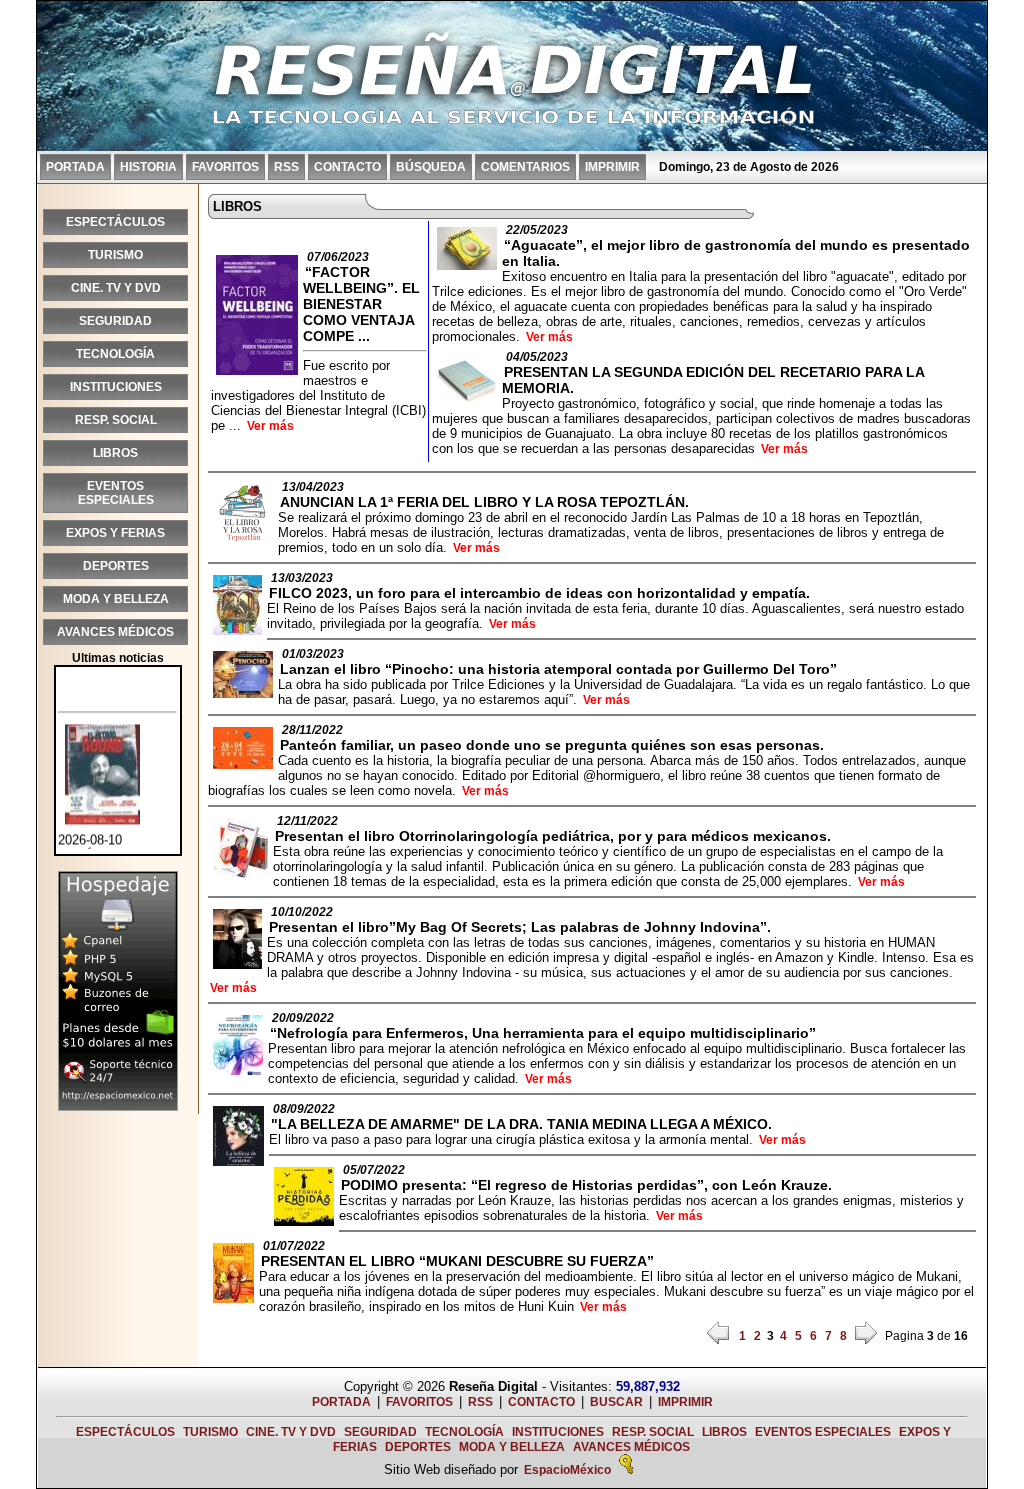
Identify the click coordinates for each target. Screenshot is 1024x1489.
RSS (286, 167)
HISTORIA (148, 167)
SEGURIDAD (115, 321)
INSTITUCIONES (116, 387)
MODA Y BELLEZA (116, 599)
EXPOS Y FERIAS (115, 533)
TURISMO (115, 255)
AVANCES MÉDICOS (115, 632)
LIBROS (115, 453)
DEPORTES (116, 566)
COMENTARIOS (525, 167)
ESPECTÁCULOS (115, 222)
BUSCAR (616, 1402)
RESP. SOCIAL (116, 420)
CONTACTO (347, 167)
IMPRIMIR (612, 167)
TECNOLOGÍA (115, 354)
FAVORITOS (225, 167)
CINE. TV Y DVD (116, 288)
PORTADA (75, 167)
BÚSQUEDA (431, 167)
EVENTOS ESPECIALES (116, 493)
